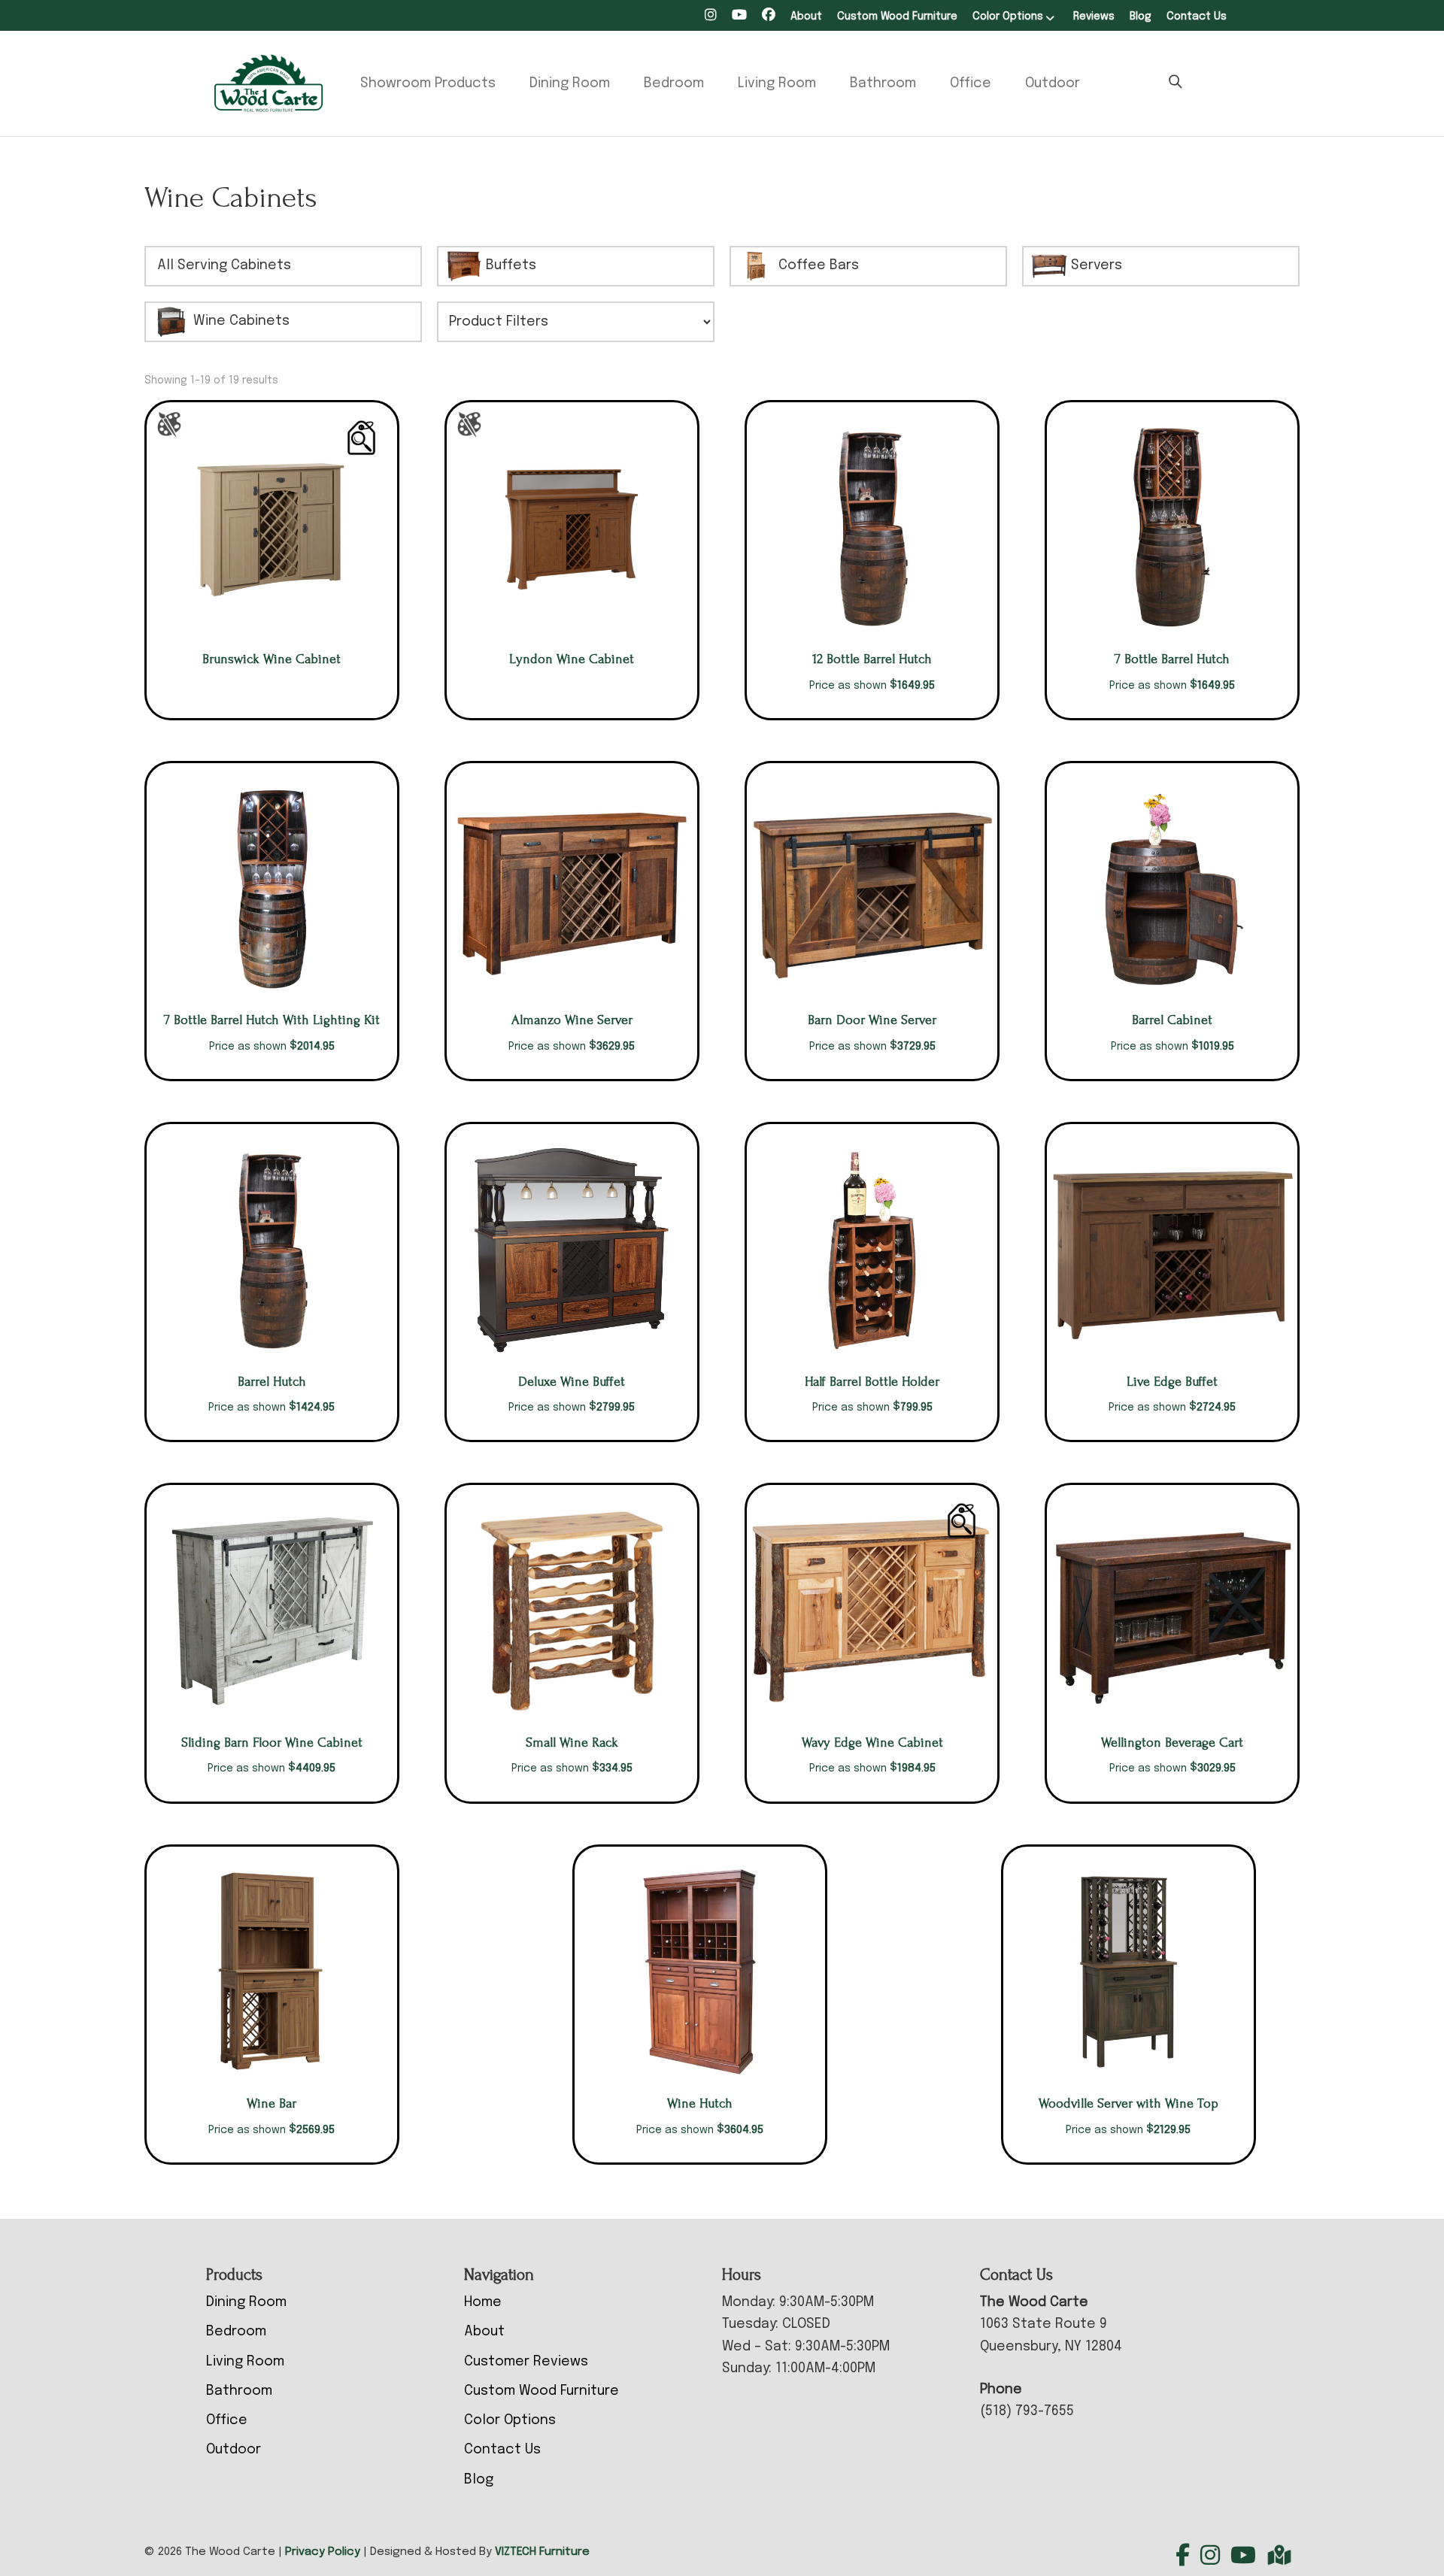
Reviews (1094, 17)
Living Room (777, 83)
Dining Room (570, 83)
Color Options (1008, 17)
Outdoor (1053, 83)
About (806, 17)
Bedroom (674, 83)
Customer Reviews (526, 2362)
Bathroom (883, 83)
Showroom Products (428, 83)
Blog (1141, 17)
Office (971, 83)
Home (483, 2302)
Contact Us (1197, 17)
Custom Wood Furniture (897, 17)
